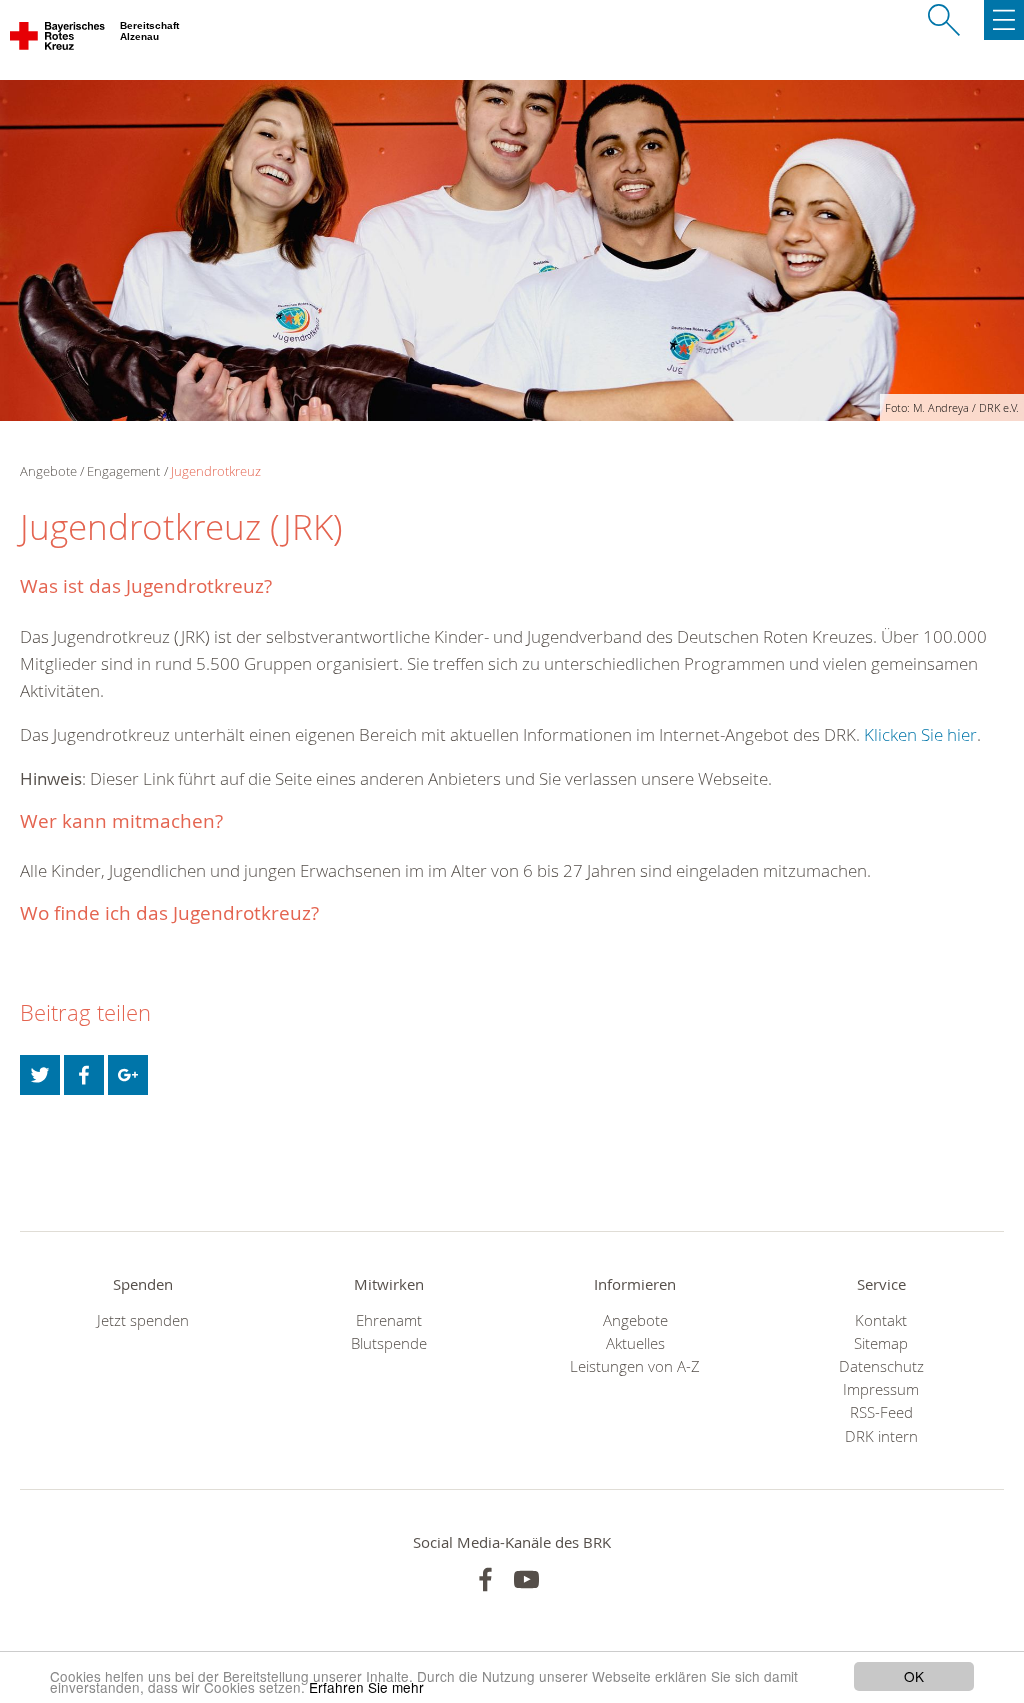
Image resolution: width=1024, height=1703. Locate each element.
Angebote (635, 1320)
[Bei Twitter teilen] (40, 1075)
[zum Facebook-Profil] (485, 1579)
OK (914, 1676)
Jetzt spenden (143, 1320)
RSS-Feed (881, 1412)
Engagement (123, 471)
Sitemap (881, 1343)
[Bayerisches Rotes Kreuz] (58, 40)
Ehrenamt (389, 1320)
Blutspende (389, 1343)
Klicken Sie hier (920, 734)
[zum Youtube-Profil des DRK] (526, 1579)
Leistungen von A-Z (635, 1366)
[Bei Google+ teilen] (128, 1075)
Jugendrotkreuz (216, 471)
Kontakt (881, 1320)
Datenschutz (881, 1366)
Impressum (881, 1389)
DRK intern (881, 1436)
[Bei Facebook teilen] (84, 1075)
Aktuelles (635, 1343)
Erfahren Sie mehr (366, 1687)
